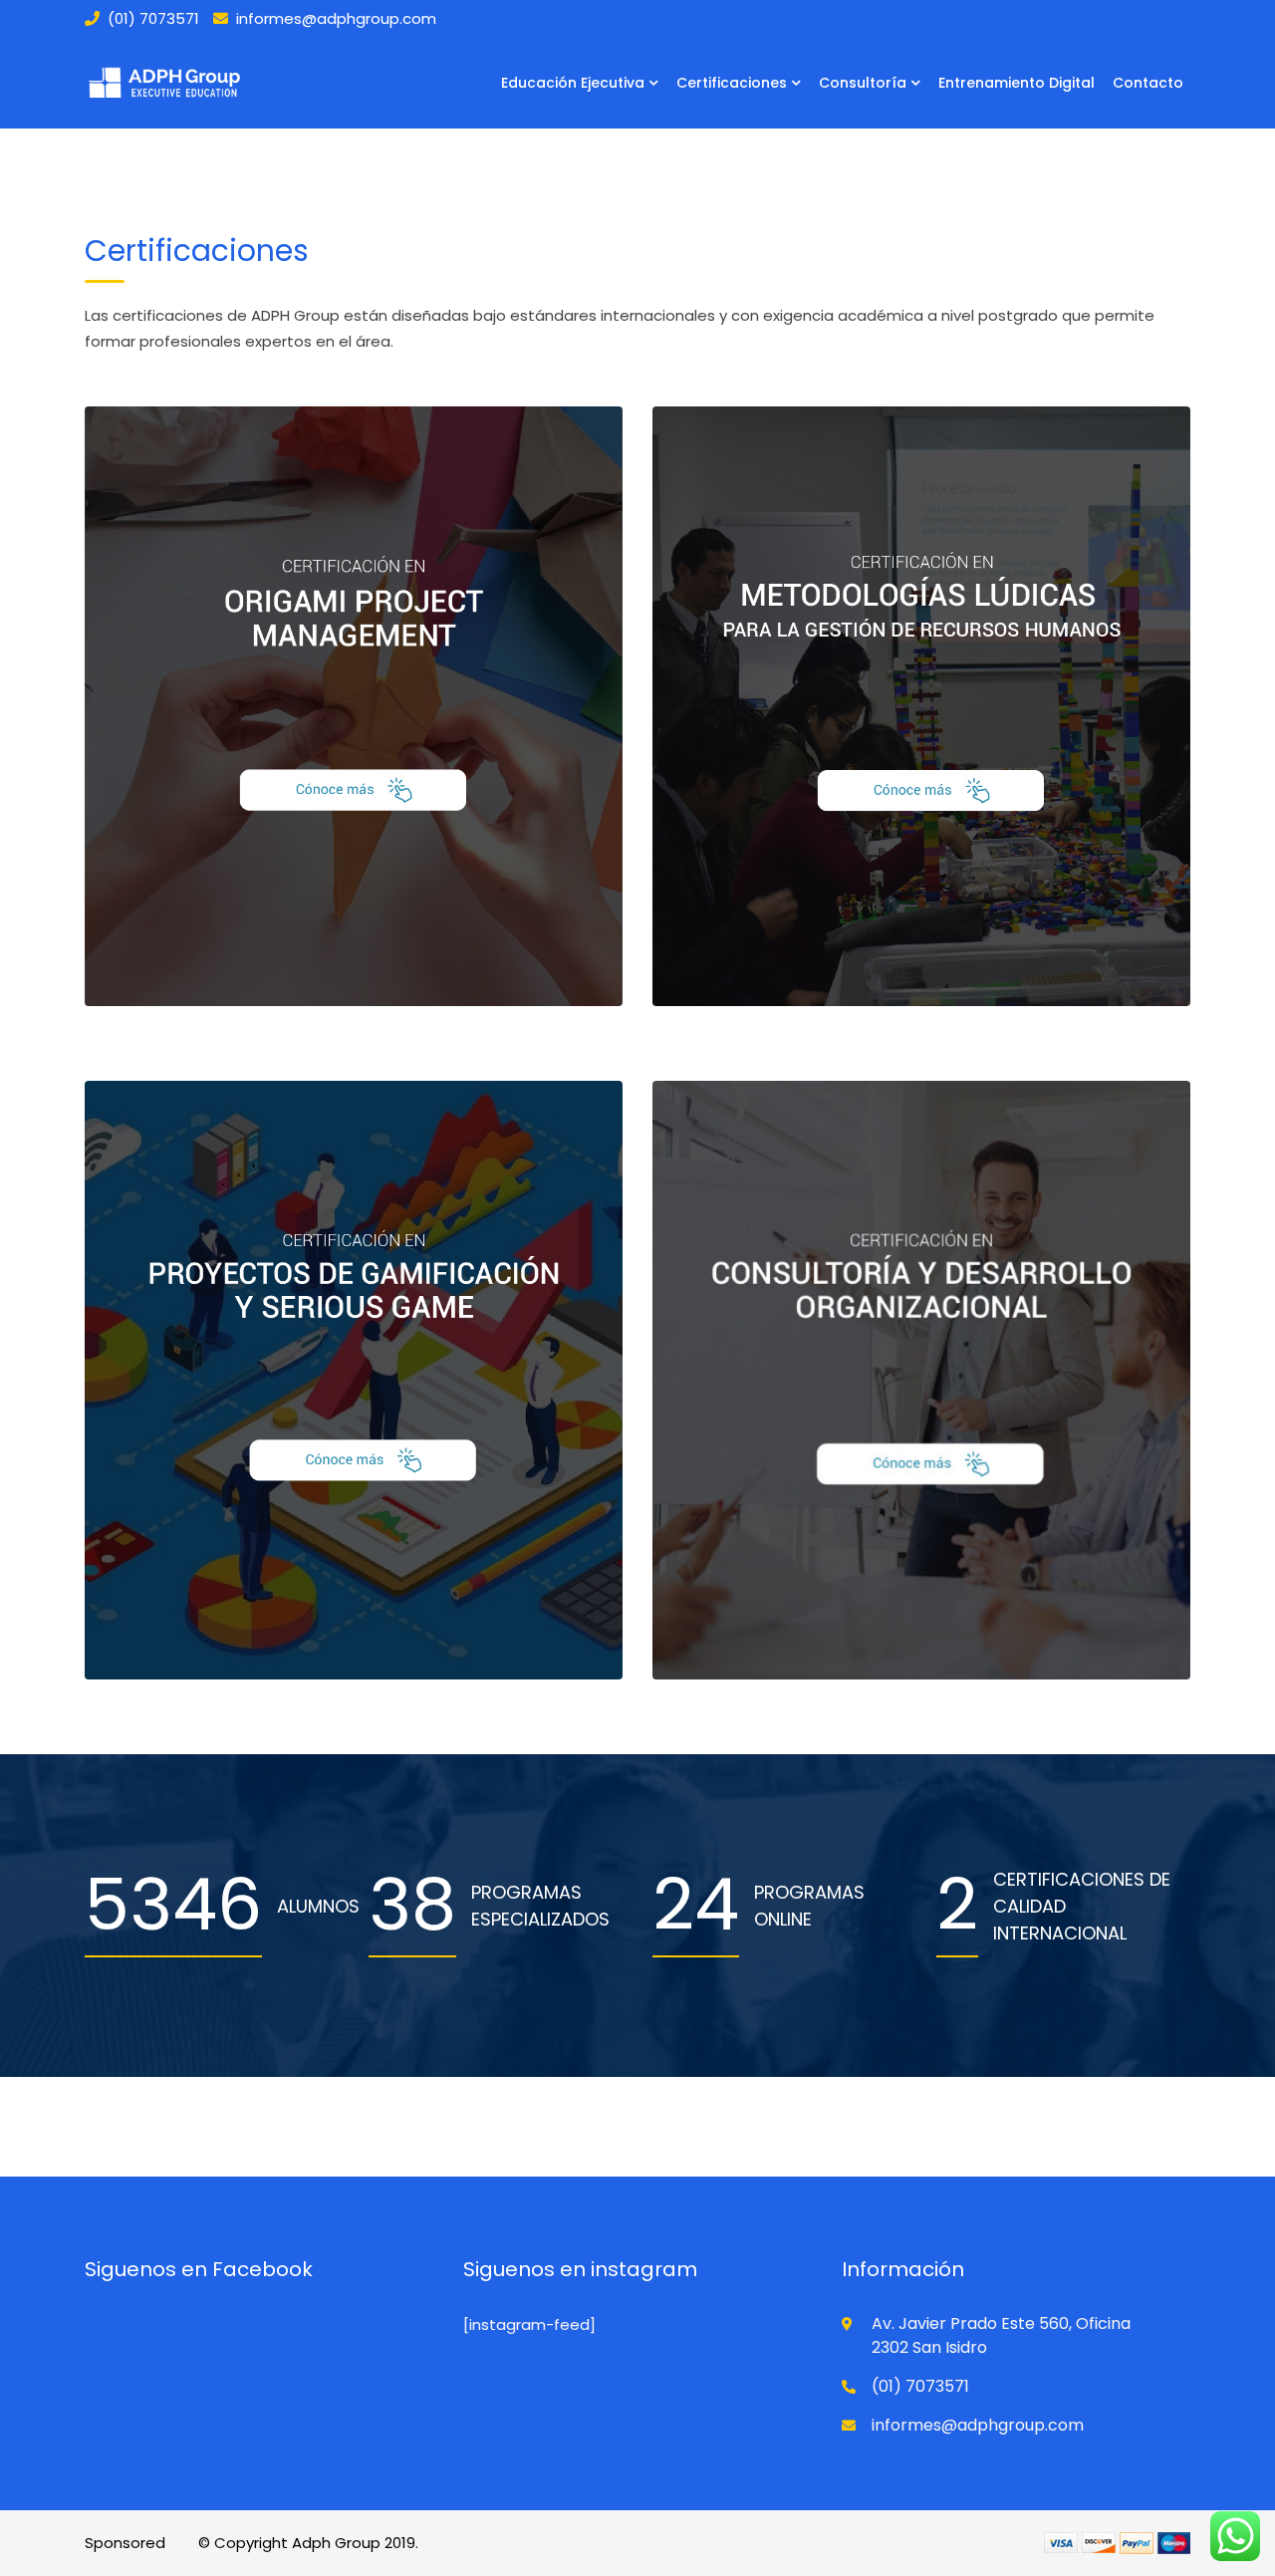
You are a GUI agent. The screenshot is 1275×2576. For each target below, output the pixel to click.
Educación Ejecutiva (573, 83)
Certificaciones (732, 83)
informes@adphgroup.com (336, 18)
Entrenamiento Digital (1017, 83)
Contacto (1148, 83)
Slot (184, 2543)
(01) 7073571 (153, 18)
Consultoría (863, 83)
